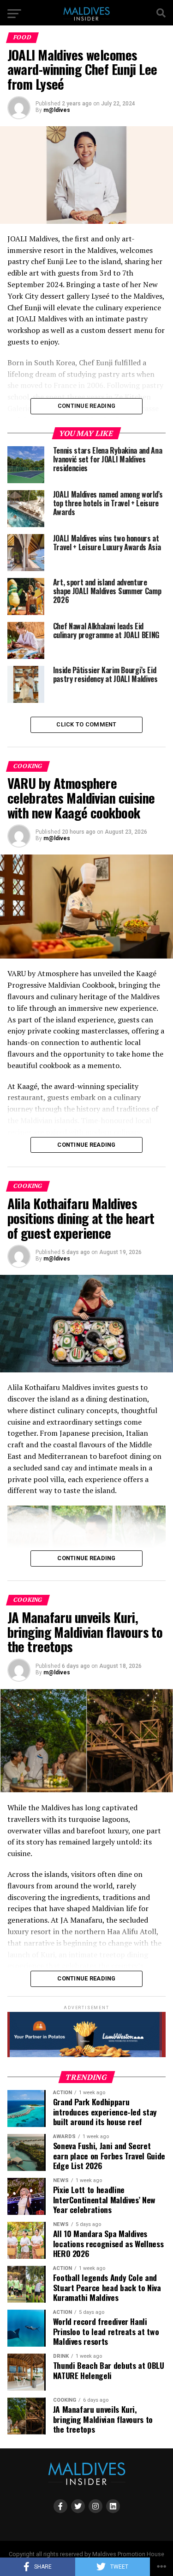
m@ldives (57, 110)
